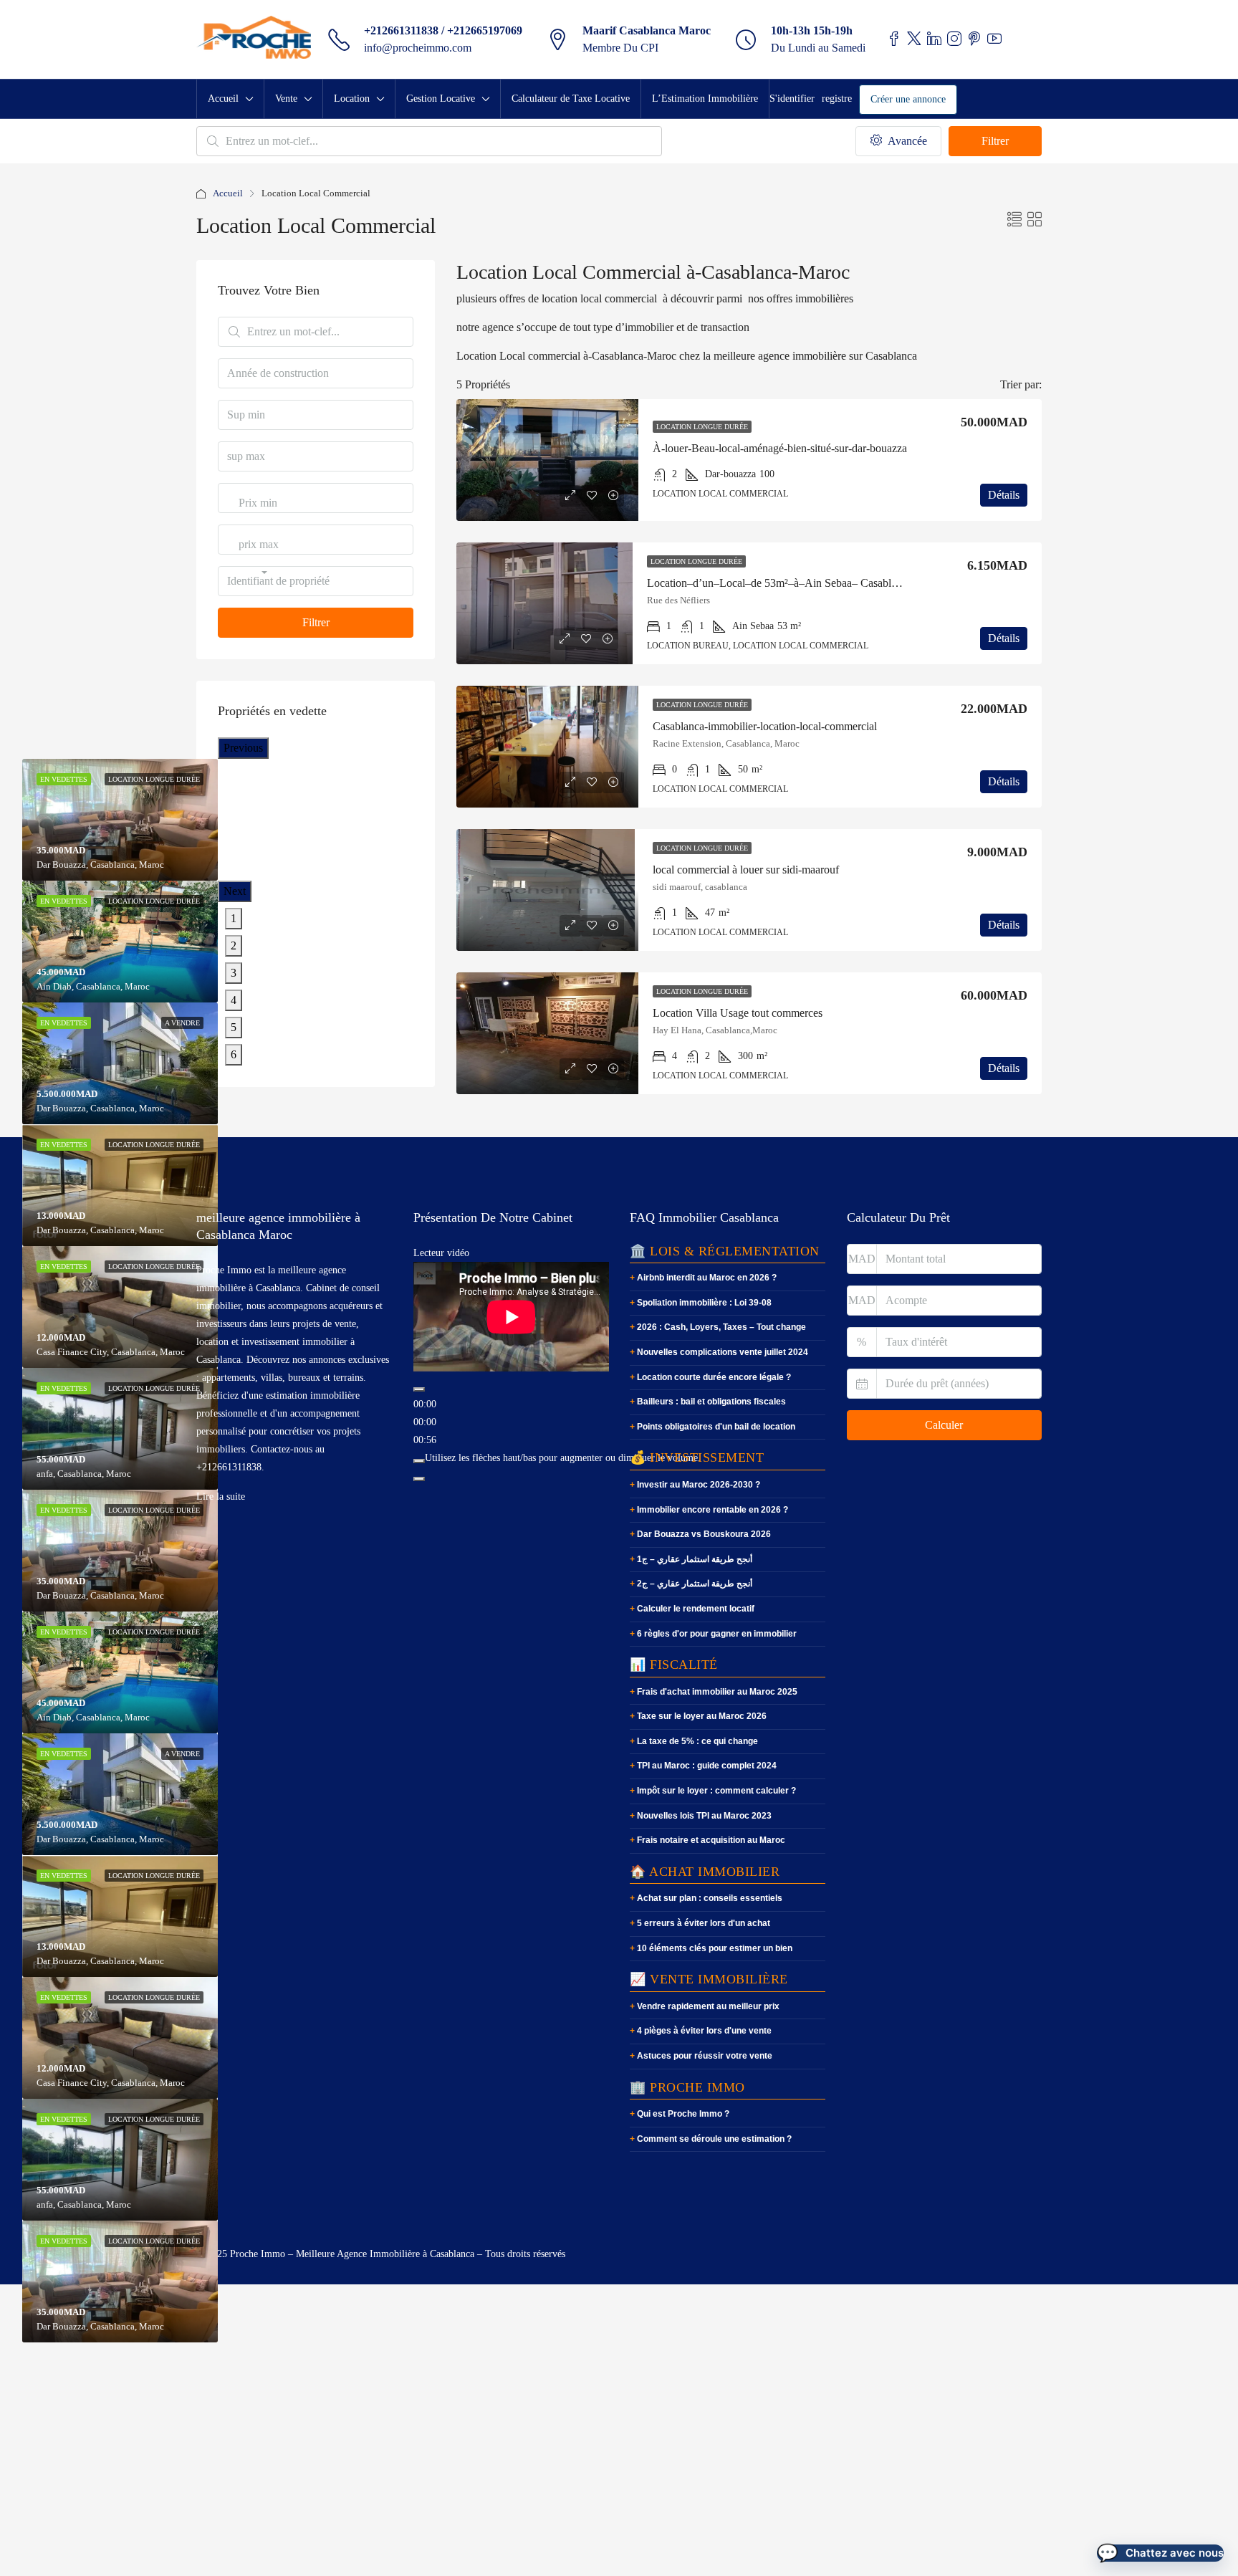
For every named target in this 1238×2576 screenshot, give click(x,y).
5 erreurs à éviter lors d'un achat (704, 1923)
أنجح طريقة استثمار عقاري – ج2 (695, 1584)
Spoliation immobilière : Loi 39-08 (704, 1303)
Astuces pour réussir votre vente (705, 2056)
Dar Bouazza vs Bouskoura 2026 (704, 1534)
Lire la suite (221, 1497)
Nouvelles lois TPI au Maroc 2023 (704, 1816)
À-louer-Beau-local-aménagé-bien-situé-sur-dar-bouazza (780, 448)
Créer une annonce (908, 99)
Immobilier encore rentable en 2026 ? (712, 1510)
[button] (1160, 2553)
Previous (243, 748)
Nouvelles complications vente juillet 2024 (723, 1352)
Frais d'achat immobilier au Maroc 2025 (717, 1692)
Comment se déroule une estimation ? (714, 2139)
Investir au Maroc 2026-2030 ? (699, 1485)
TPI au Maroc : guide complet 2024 (707, 1766)
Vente (286, 99)
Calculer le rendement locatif (696, 1609)
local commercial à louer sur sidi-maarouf (746, 870)
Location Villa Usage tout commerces (738, 1013)
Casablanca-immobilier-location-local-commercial (765, 726)
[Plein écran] (419, 1479)
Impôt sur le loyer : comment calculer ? (716, 1791)
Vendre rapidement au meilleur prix (708, 2006)
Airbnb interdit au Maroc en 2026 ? (707, 1278)
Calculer (944, 1425)
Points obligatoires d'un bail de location (716, 1427)
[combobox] (258, 517)
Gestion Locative (441, 99)
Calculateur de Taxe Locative (571, 99)
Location (352, 99)
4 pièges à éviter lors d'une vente (704, 2031)
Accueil (223, 99)
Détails (1004, 495)
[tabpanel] (120, 942)
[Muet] (419, 1461)
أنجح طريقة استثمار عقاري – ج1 (695, 1559)
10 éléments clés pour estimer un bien (715, 1948)
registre (837, 99)
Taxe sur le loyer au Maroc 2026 (702, 1716)
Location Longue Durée (702, 427)
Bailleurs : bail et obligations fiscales (711, 1402)
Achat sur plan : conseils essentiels (710, 1898)
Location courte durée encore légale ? (714, 1377)
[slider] (563, 1458)
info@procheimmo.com (418, 48)
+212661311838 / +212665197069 (443, 30)
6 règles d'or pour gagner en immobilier (717, 1634)
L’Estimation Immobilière (705, 99)
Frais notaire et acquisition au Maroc (711, 1840)
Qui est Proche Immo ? (683, 2114)
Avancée (906, 141)
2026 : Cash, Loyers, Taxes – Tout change (721, 1327)
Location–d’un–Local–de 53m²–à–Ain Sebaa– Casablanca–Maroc (797, 583)
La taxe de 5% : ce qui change (697, 1741)
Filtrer (995, 141)
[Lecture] (419, 1389)
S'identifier (792, 99)
